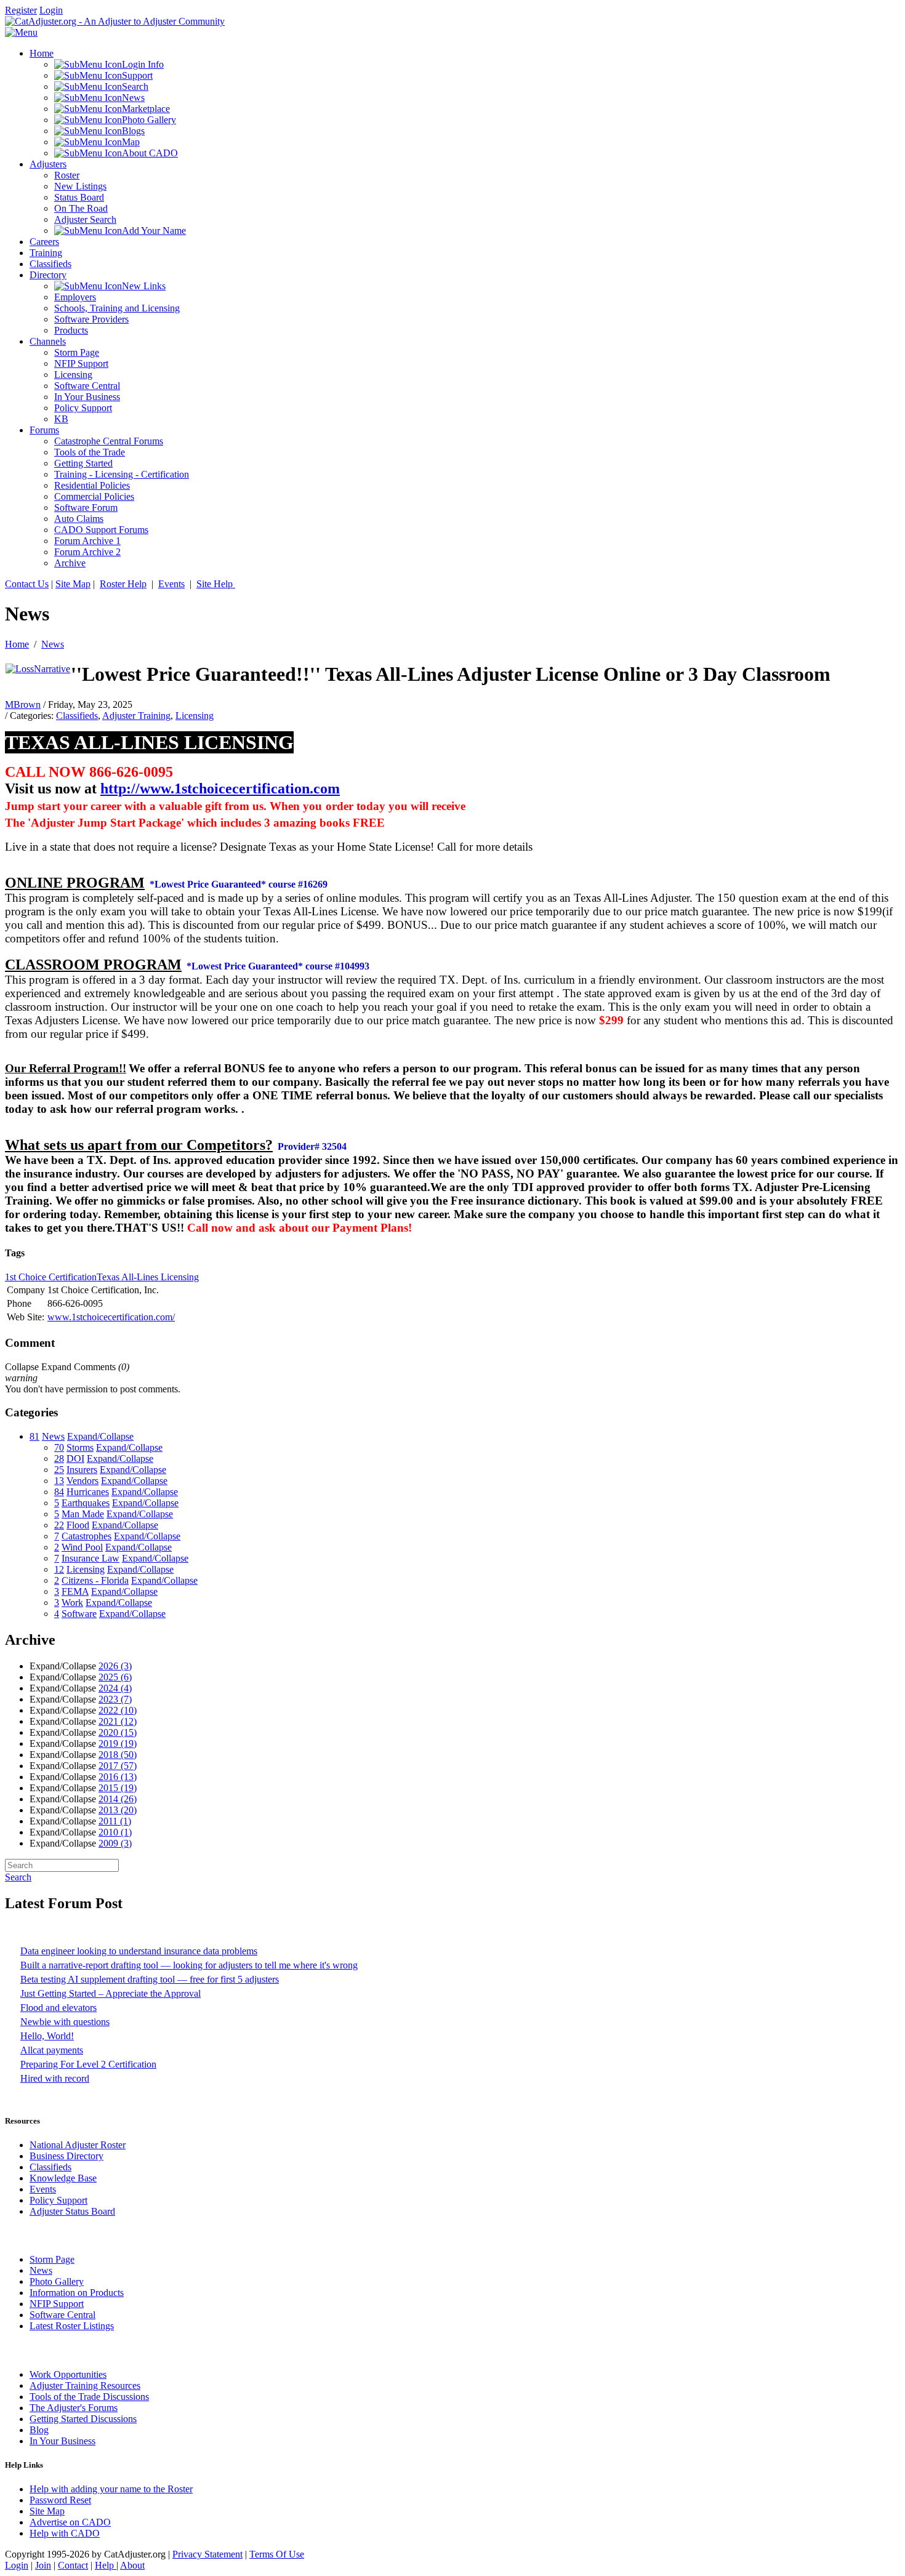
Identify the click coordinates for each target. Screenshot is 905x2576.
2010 (115, 1832)
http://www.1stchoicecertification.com (220, 788)
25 (59, 1470)
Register (21, 10)
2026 (115, 1666)
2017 (118, 1766)
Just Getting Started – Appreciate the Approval (111, 1993)
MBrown (23, 704)
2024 (115, 1688)
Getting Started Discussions (83, 2419)
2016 (118, 1777)
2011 (115, 1821)
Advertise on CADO (70, 2522)
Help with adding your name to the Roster (111, 2489)
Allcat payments (52, 2050)
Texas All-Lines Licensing (148, 1277)
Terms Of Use (277, 2554)
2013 (118, 1810)
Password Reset (60, 2500)
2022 (118, 1710)
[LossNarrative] (38, 669)
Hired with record (55, 2078)
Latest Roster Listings (72, 2326)
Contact (73, 2565)
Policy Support (58, 2200)
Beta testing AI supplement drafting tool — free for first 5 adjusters (150, 1979)
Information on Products (77, 2293)
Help (106, 2565)
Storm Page (52, 2259)
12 (59, 1569)
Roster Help (123, 584)
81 (34, 1436)
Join (43, 2565)
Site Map (73, 584)
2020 (118, 1732)
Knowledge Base (63, 2178)
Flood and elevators (58, 2008)
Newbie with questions (65, 2022)
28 (59, 1459)
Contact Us (27, 584)
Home (17, 644)
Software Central (62, 2315)
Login (51, 10)
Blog (39, 2430)
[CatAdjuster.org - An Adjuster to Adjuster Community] (115, 21)
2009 (115, 1843)
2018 (118, 1755)
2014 (118, 1799)
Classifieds (77, 716)
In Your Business (62, 2441)
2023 (115, 1699)
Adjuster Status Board (72, 2211)
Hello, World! (47, 2036)
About (132, 2565)
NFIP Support (57, 2304)
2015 (118, 1788)
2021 (118, 1721)
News (53, 644)
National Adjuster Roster (78, 2145)
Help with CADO (65, 2533)
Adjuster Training (136, 716)
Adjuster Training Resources (85, 2385)
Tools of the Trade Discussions (89, 2397)
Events (171, 584)
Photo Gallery (57, 2281)
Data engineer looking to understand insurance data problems (139, 1951)
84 (59, 1492)
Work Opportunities (68, 2374)
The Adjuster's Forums (74, 2408)
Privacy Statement (207, 2554)
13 (59, 1481)
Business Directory (66, 2156)
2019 (118, 1743)
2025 (115, 1677)
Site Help (216, 584)
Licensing (195, 716)
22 (59, 1525)
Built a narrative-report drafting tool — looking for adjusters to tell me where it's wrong (189, 1965)
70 (59, 1447)
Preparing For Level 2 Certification (88, 2064)
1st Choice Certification (51, 1277)
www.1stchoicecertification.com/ (111, 1317)
